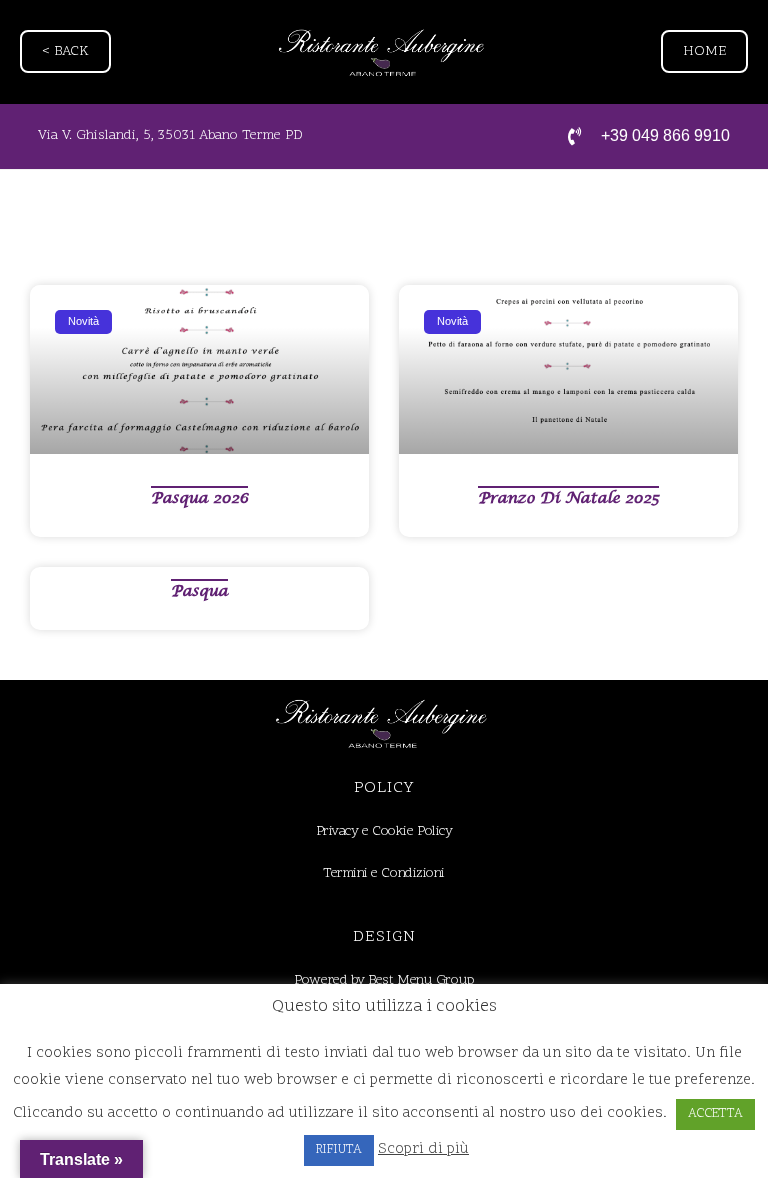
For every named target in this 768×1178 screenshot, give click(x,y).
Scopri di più (423, 1149)
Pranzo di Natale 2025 (568, 498)
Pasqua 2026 (199, 498)
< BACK (65, 51)
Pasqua (199, 591)
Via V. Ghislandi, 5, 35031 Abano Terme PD (170, 135)
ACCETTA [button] (715, 1114)
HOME (704, 51)
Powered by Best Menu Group (383, 980)
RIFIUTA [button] (339, 1150)
